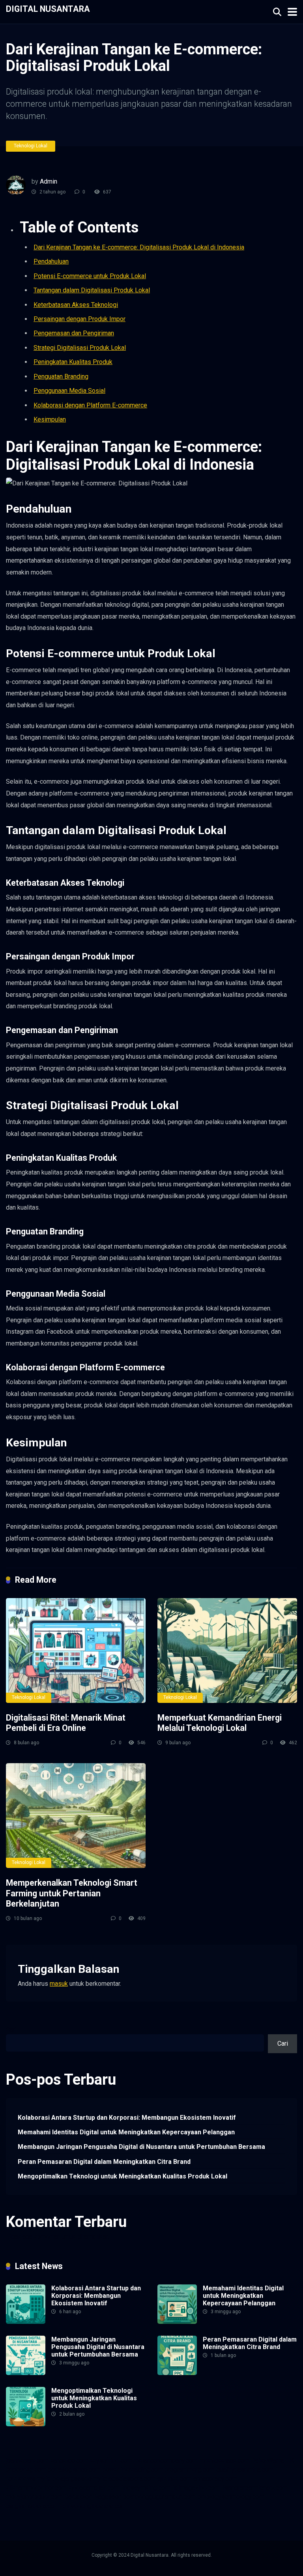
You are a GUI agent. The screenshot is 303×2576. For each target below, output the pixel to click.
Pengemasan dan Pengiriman (74, 333)
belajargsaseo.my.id (80, 2478)
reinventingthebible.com (94, 2506)
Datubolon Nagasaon (93, 2497)
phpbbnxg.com (26, 2469)
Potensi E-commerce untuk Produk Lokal (90, 276)
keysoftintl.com (111, 2460)
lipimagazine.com (196, 2488)
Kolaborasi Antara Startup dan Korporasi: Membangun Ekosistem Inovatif (127, 2118)
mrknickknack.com (224, 2460)
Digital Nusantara (48, 8)
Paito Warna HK (272, 2460)
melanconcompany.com (166, 2460)
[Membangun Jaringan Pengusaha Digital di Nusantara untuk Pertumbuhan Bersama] (26, 2373)
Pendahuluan (51, 261)
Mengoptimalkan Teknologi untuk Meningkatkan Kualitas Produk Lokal (123, 2176)
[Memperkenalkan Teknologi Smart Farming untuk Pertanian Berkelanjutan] (76, 1816)
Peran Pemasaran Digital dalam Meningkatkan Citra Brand (104, 2162)
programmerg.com (190, 2469)
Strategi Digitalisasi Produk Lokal (80, 348)
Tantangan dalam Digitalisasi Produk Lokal (92, 290)
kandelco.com (69, 2460)
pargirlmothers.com (33, 2506)
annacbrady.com (215, 2478)
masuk (59, 1984)
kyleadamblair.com (94, 2488)
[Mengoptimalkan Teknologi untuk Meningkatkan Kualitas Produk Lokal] (26, 2424)
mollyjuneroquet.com (34, 2497)
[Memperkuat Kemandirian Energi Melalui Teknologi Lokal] (227, 1650)
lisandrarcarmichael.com (254, 2488)
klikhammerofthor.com (36, 2488)
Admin (49, 181)
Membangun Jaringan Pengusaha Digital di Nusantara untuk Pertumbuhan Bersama (141, 2147)
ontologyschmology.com (231, 2497)
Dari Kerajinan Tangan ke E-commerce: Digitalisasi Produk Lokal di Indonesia (139, 247)
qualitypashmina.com (245, 2469)
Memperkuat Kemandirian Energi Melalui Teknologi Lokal (220, 1723)
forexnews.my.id (28, 2478)
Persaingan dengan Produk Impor (79, 319)
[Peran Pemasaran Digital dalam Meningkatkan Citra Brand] (177, 2373)
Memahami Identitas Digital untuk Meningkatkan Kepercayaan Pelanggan (126, 2132)
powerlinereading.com (133, 2469)
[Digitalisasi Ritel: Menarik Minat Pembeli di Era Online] (76, 1650)
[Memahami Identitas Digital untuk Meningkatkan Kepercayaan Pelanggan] (177, 2322)
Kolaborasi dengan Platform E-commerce (90, 405)
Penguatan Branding (61, 376)
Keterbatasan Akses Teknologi (76, 305)
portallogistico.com (74, 2469)
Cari (11, 2030)
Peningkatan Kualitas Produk (73, 362)
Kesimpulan (50, 419)
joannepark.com (27, 2460)
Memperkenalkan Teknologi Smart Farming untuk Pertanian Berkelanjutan (72, 1893)
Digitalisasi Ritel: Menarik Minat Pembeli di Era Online (66, 1723)
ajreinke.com (175, 2478)
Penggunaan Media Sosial (69, 391)
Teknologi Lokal (31, 146)
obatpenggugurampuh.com (159, 2497)
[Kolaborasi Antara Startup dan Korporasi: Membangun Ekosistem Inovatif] (26, 2322)
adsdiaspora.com (132, 2478)
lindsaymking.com (145, 2488)
